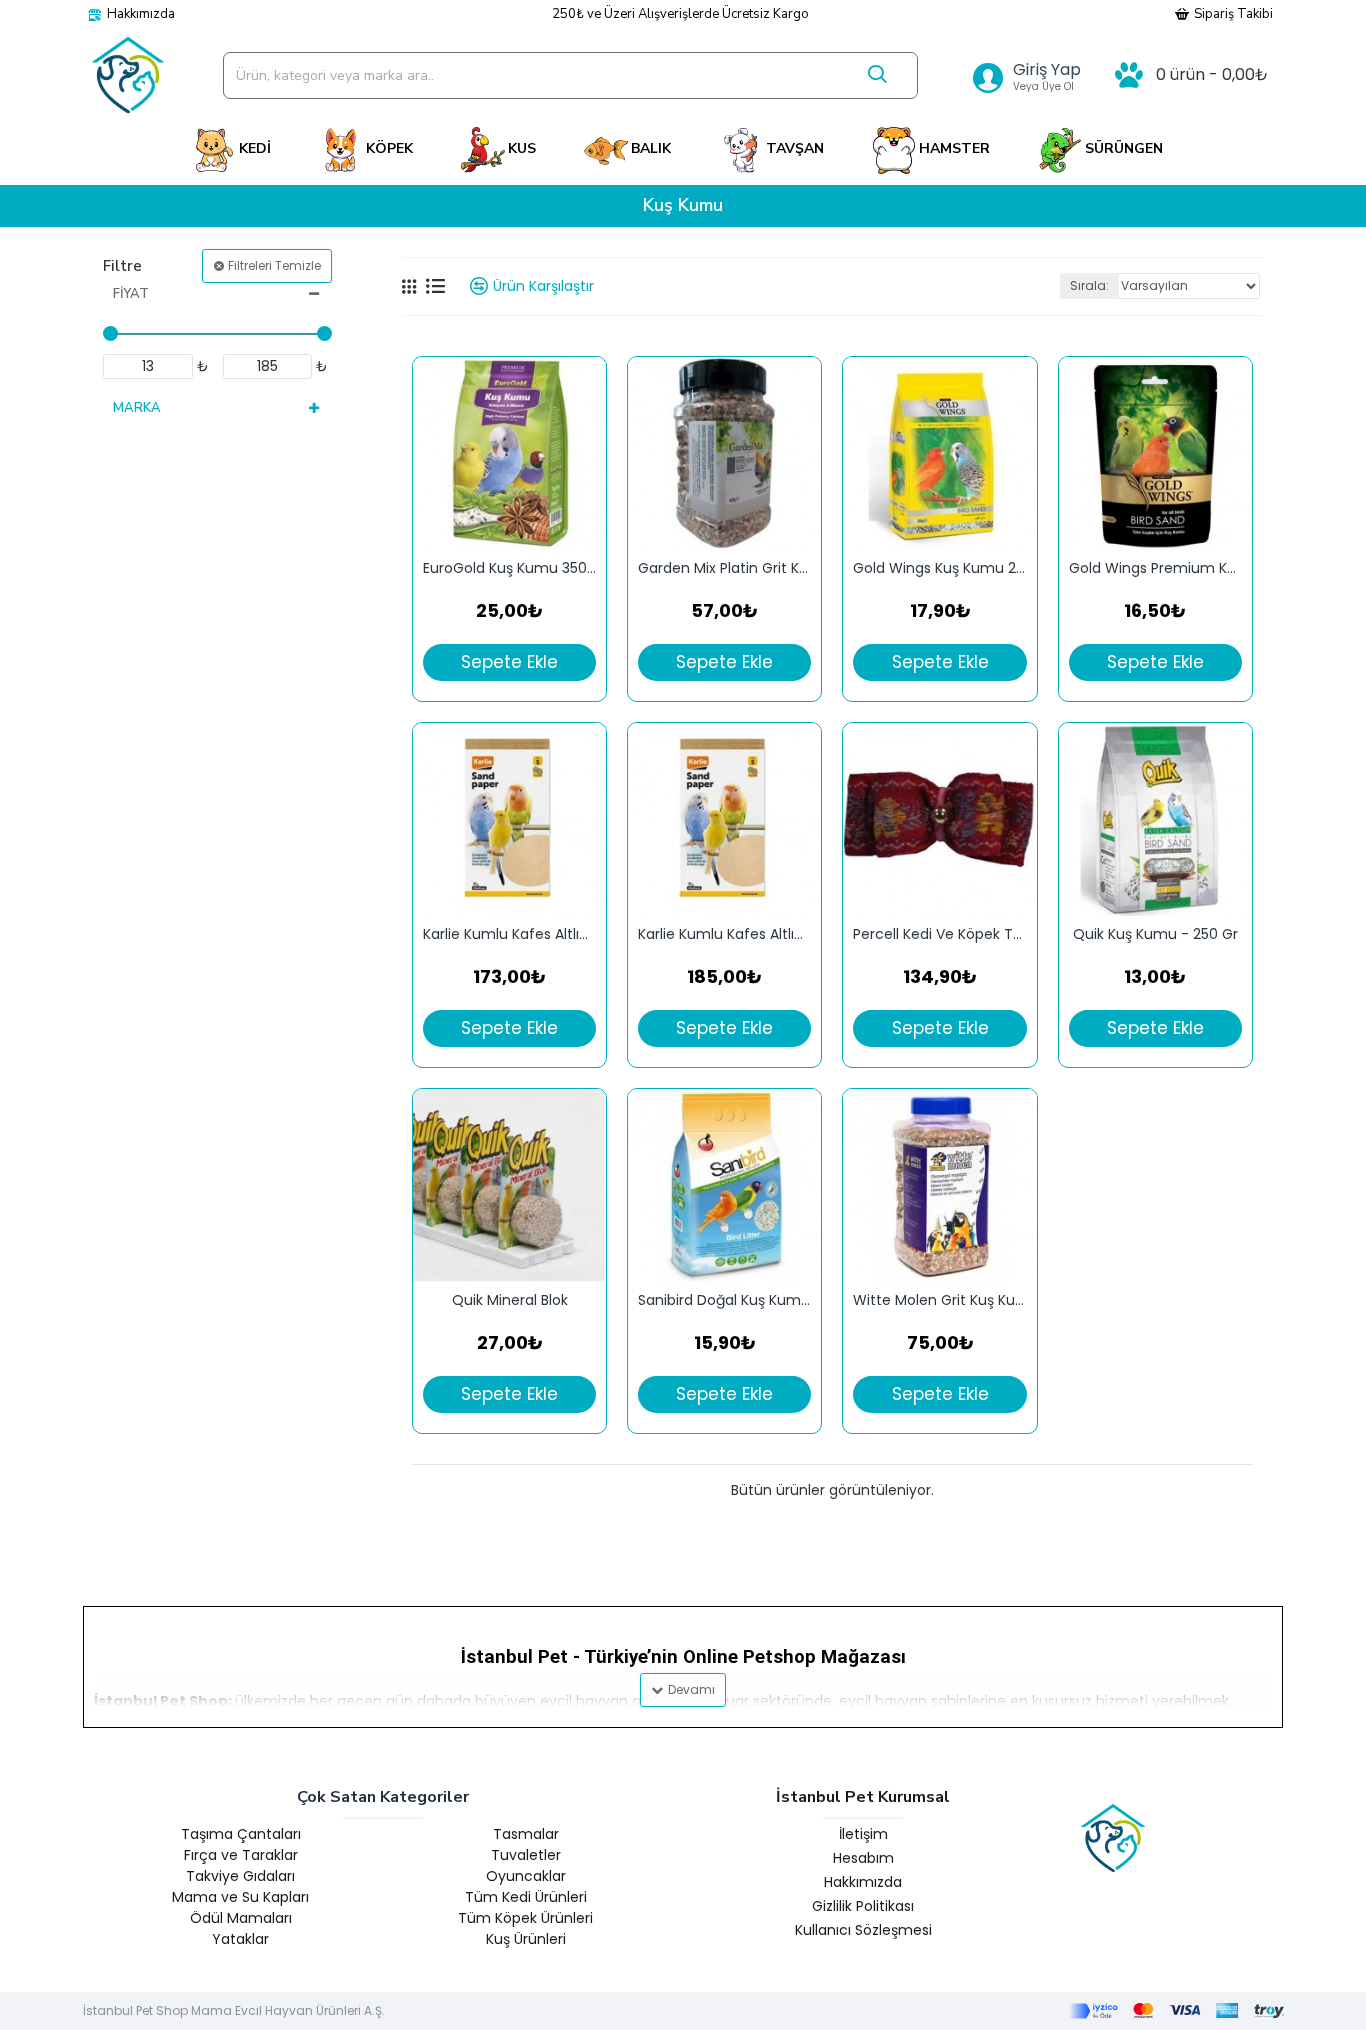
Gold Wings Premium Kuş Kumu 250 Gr (1155, 568)
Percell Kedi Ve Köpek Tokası (939, 934)
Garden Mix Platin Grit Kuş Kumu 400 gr (724, 568)
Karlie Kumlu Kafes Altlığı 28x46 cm (724, 934)
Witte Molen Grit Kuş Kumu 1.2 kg (939, 1300)
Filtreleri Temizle (274, 265)
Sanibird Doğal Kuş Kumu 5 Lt (724, 1300)
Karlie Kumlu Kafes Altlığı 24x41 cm (509, 934)
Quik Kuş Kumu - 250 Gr (1155, 934)
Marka (137, 408)
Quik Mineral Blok (510, 1300)
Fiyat (131, 294)
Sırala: (1089, 285)
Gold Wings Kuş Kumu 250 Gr (939, 568)
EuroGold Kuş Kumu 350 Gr (509, 568)
